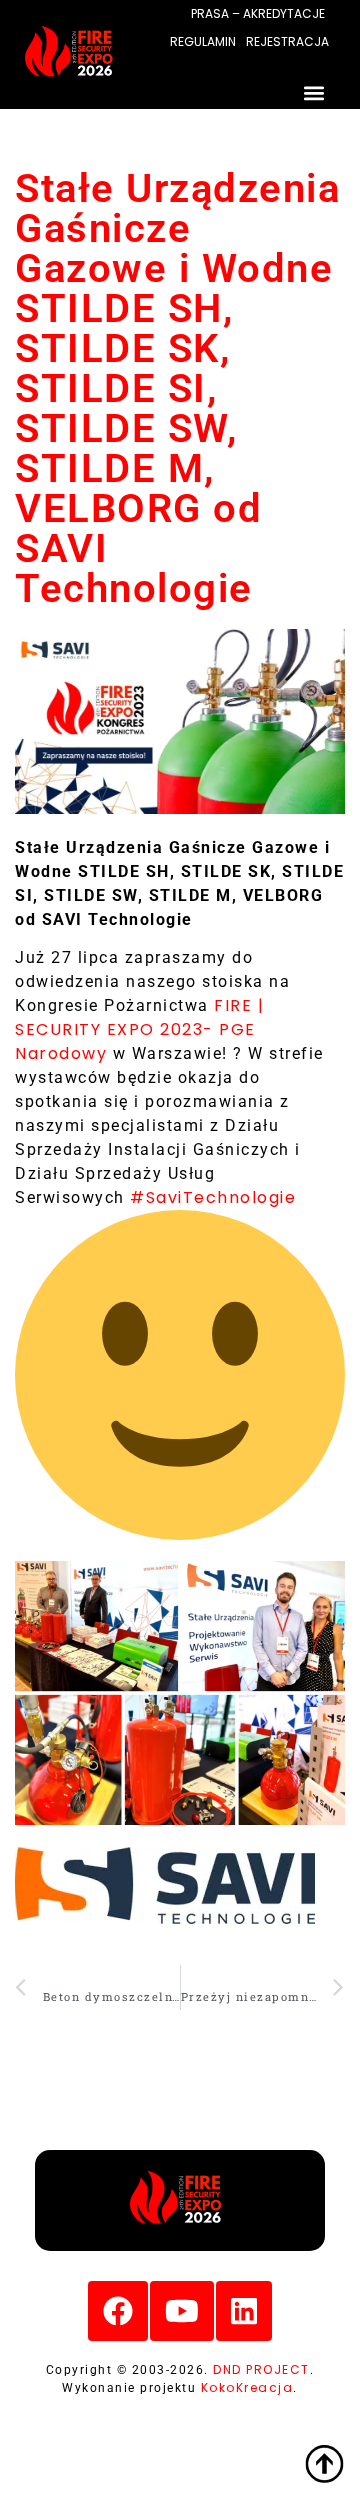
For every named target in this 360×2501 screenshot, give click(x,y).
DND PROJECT (261, 2369)
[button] (313, 92)
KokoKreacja (247, 2387)
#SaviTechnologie (213, 1197)
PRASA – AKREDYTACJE (258, 13)
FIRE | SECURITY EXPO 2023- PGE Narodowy (139, 1029)
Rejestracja (287, 41)
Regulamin (203, 41)
